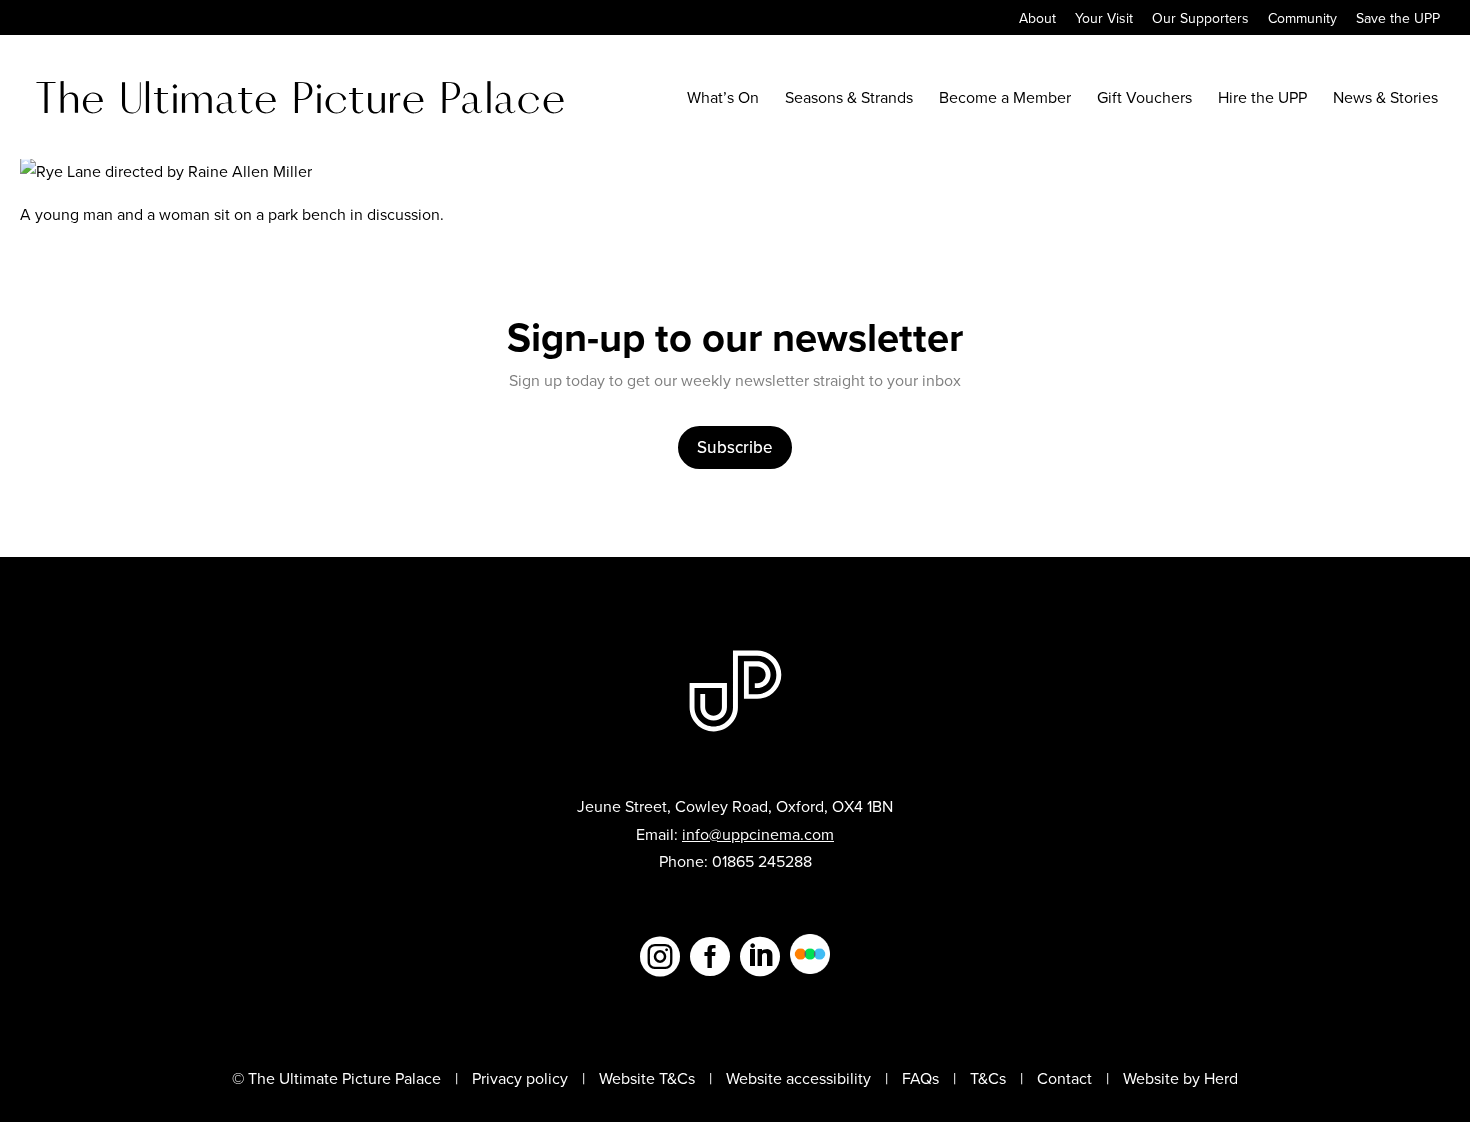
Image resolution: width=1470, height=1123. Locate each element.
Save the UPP (1398, 19)
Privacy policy (520, 1078)
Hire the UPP (1262, 99)
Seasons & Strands (849, 99)
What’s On (723, 99)
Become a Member (1005, 99)
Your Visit (1104, 19)
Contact (1064, 1078)
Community (1302, 19)
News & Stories (1385, 99)
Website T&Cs (647, 1078)
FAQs (920, 1078)
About (1037, 19)
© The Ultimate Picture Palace (336, 1078)
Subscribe (735, 447)
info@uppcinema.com (758, 834)
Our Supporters (1200, 19)
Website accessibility (798, 1078)
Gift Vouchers (1144, 99)
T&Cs (988, 1078)
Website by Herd (1180, 1078)
